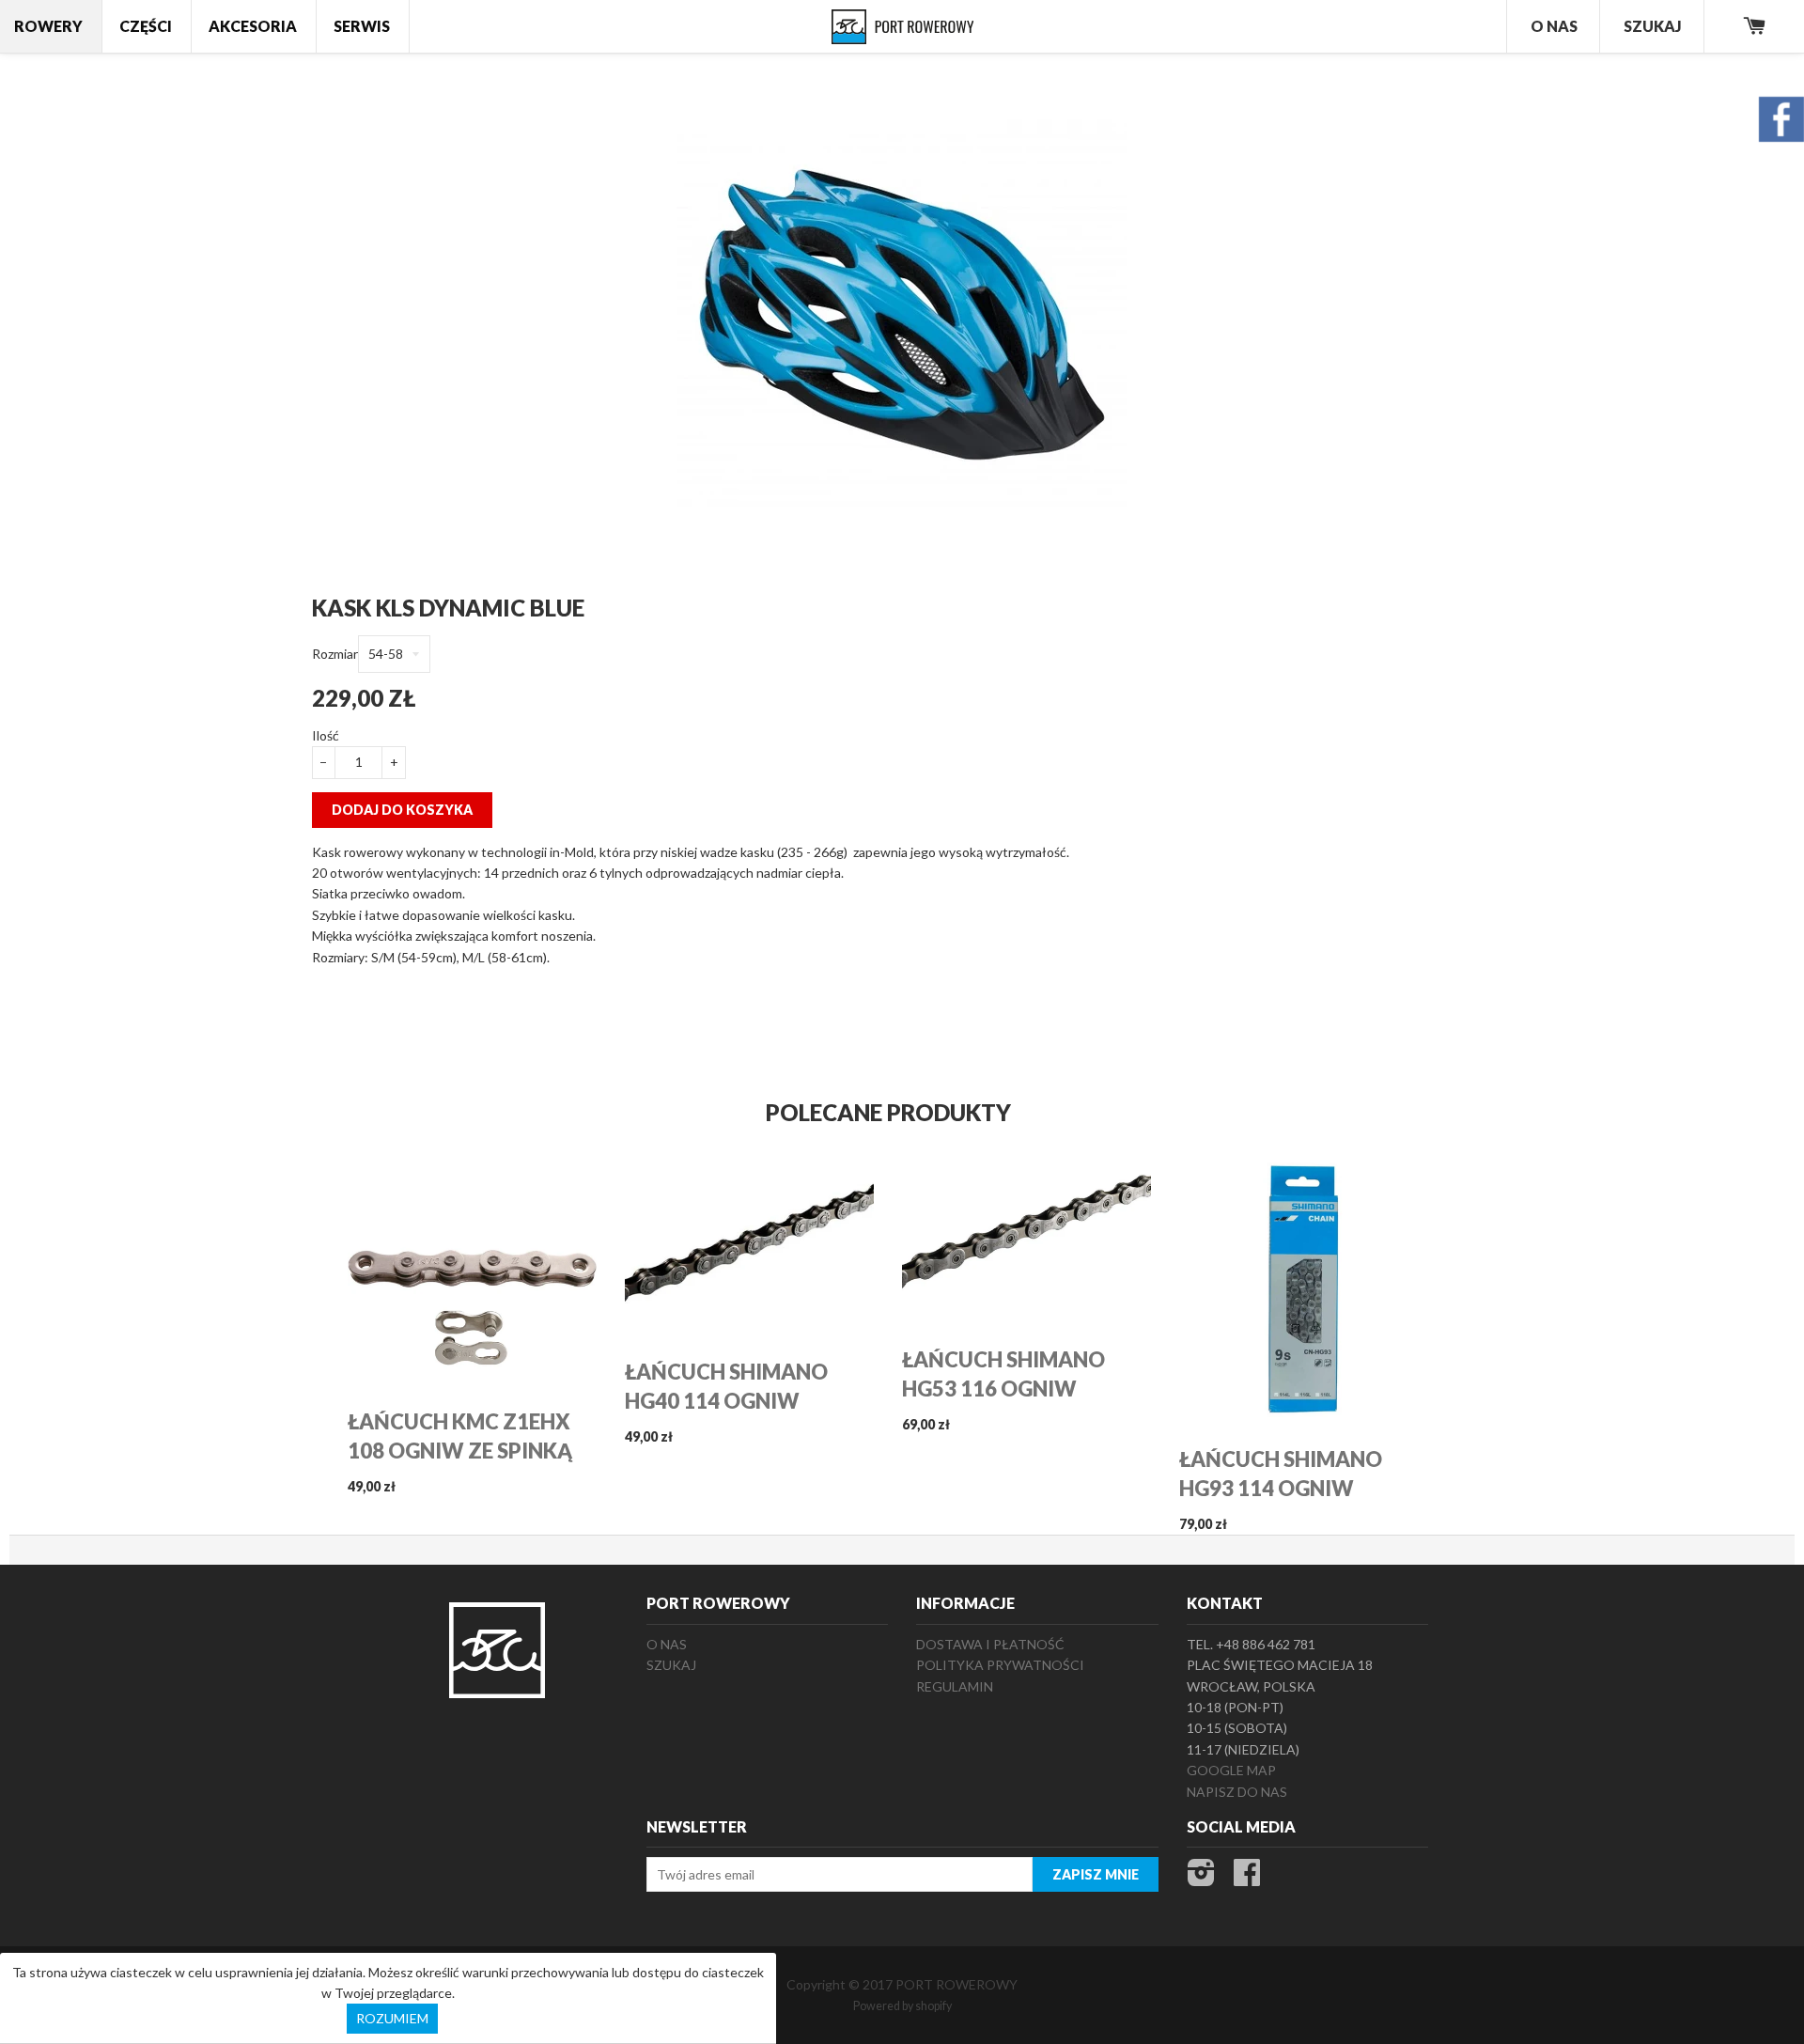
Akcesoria (253, 26)
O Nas (1554, 26)
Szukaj (1653, 26)
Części (146, 26)
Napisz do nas (1237, 1792)
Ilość (326, 735)
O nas (667, 1644)
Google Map (1231, 1770)
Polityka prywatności (1000, 1665)
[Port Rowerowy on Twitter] (1201, 1878)
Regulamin (955, 1686)
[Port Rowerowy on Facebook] (1247, 1878)
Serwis (362, 26)
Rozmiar (335, 654)
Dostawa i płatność (990, 1644)
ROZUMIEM (392, 2018)
